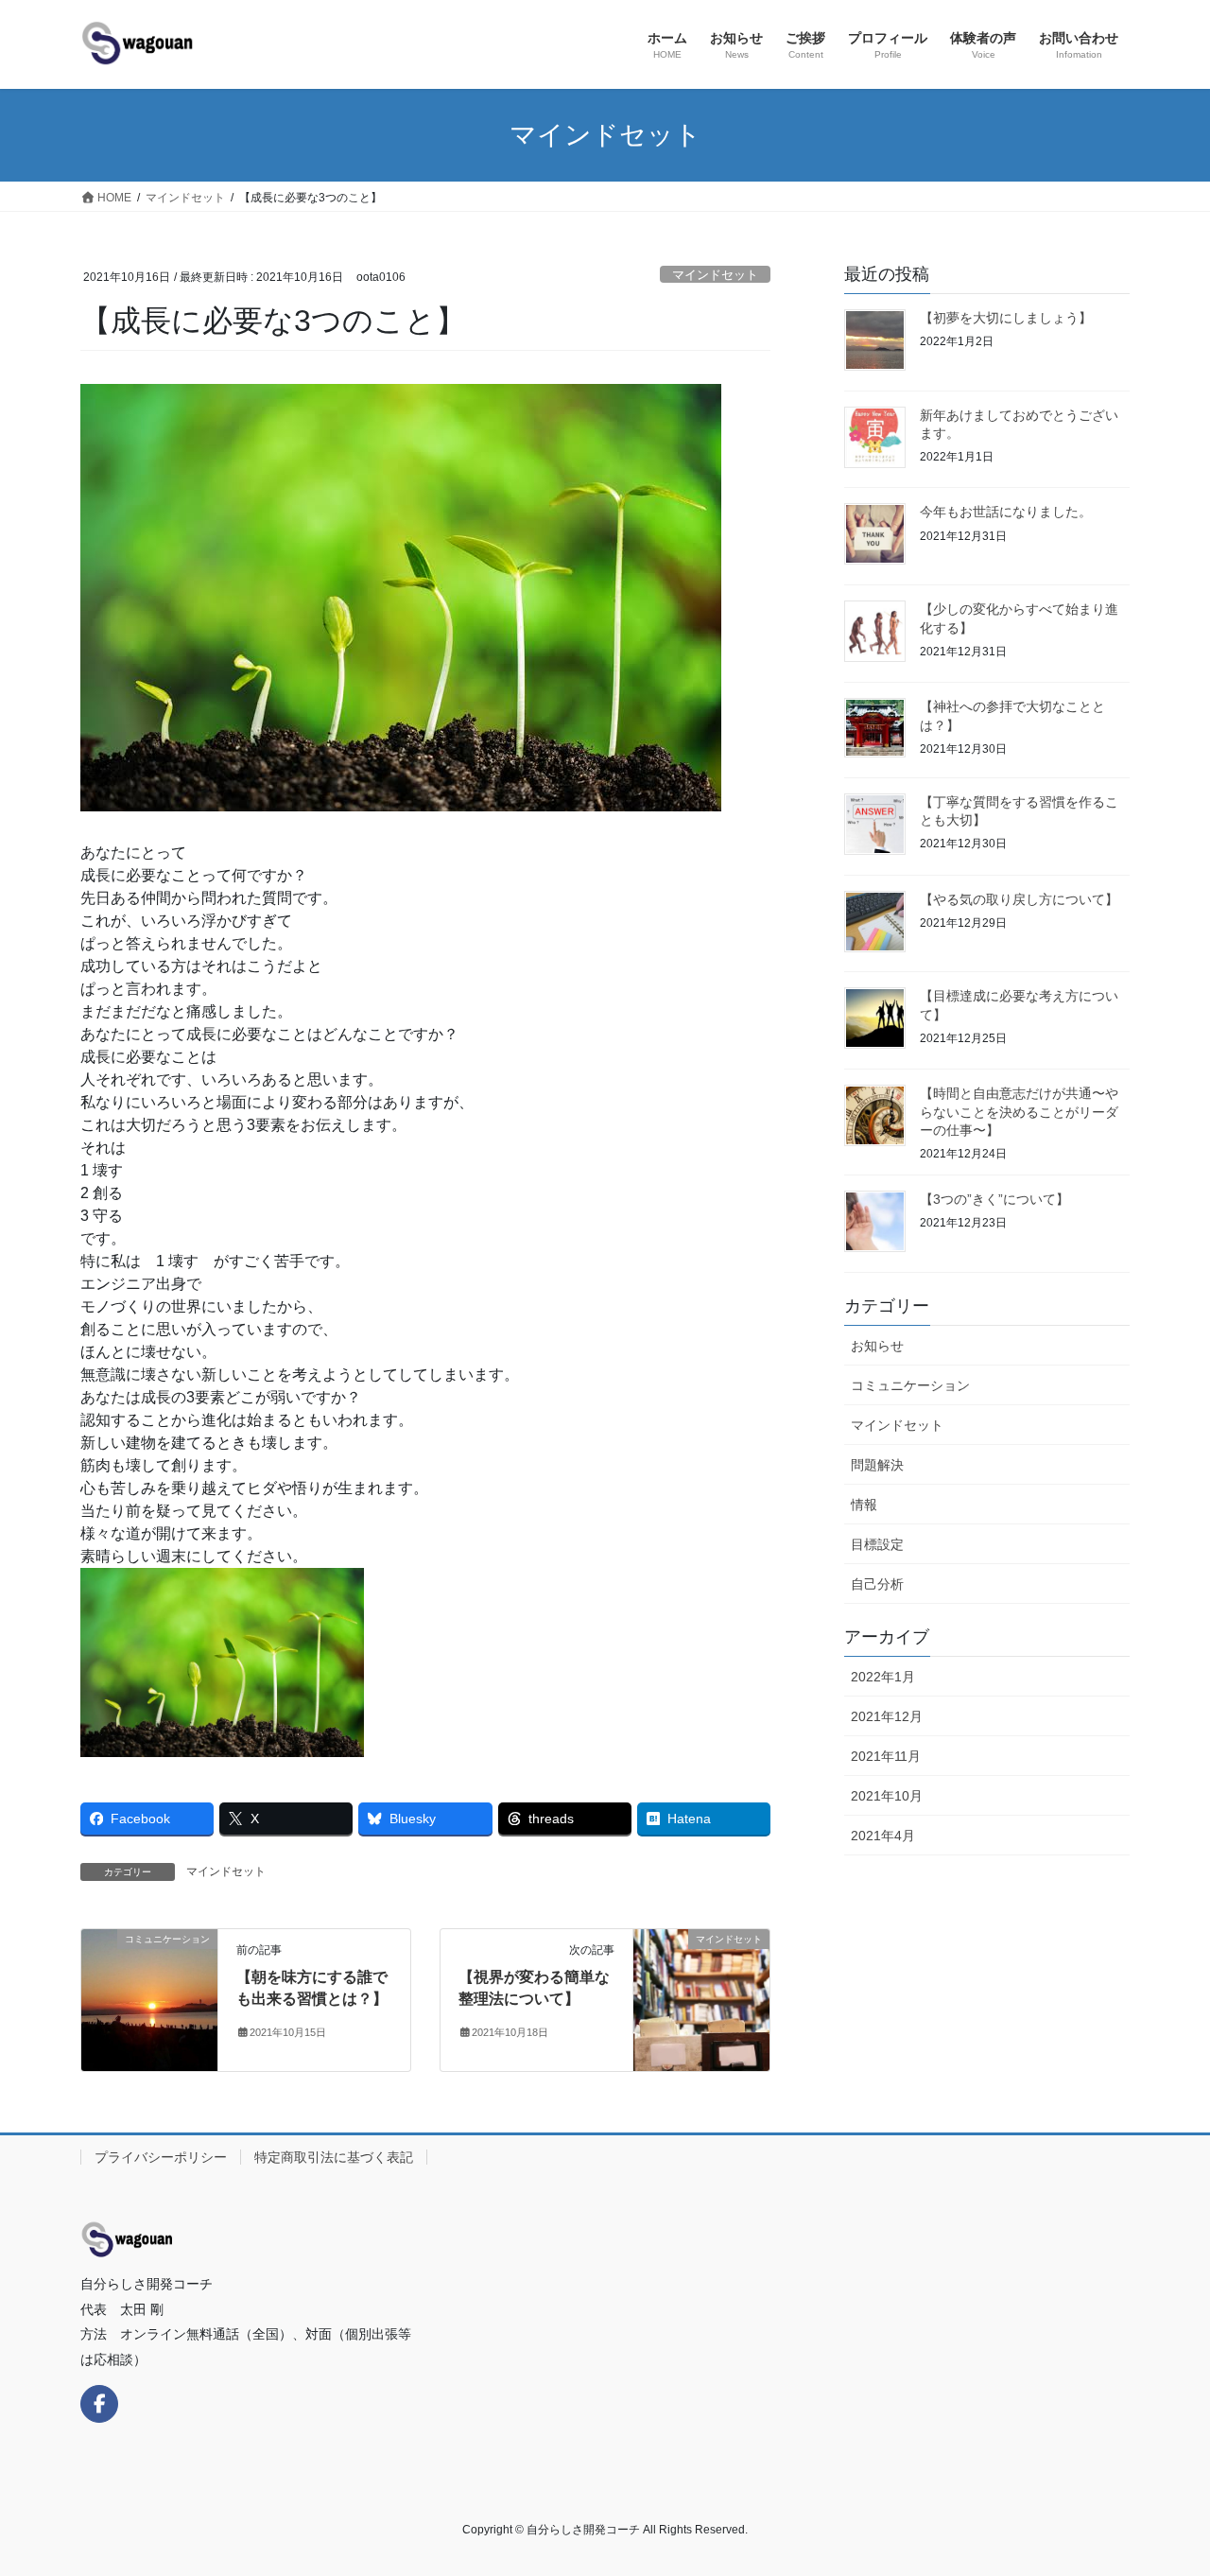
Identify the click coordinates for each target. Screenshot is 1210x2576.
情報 (864, 1505)
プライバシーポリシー (161, 2157)
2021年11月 (886, 1756)
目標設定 (877, 1544)
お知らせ (877, 1346)
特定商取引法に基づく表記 (334, 2157)
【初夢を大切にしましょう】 (1006, 318)
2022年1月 (883, 1677)
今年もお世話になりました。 (1006, 512)
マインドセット (715, 275)
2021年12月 (887, 1716)
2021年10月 (887, 1796)
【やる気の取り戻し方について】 (1019, 899)
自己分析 (877, 1584)
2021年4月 (883, 1836)
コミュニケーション (910, 1385)
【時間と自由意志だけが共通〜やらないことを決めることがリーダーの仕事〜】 (1019, 1112)
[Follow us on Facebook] (99, 2404)
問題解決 (877, 1465)
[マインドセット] (701, 2000)
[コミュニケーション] (149, 2000)
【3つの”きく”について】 (994, 1199)
